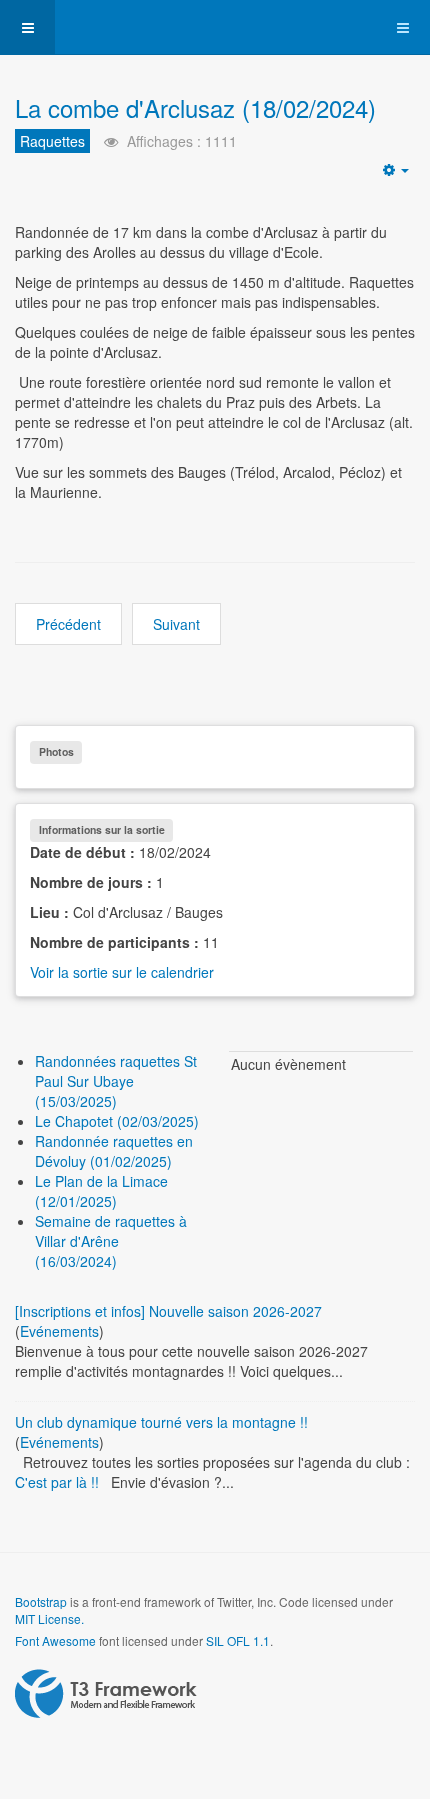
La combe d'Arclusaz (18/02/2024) (195, 107)
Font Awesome (55, 1640)
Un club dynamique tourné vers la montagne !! (161, 1422)
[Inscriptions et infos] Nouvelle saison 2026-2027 (168, 1311)
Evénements (59, 1331)
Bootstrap (41, 1601)
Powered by (106, 1694)
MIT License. (49, 1618)
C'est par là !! (57, 1482)
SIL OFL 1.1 (238, 1640)
